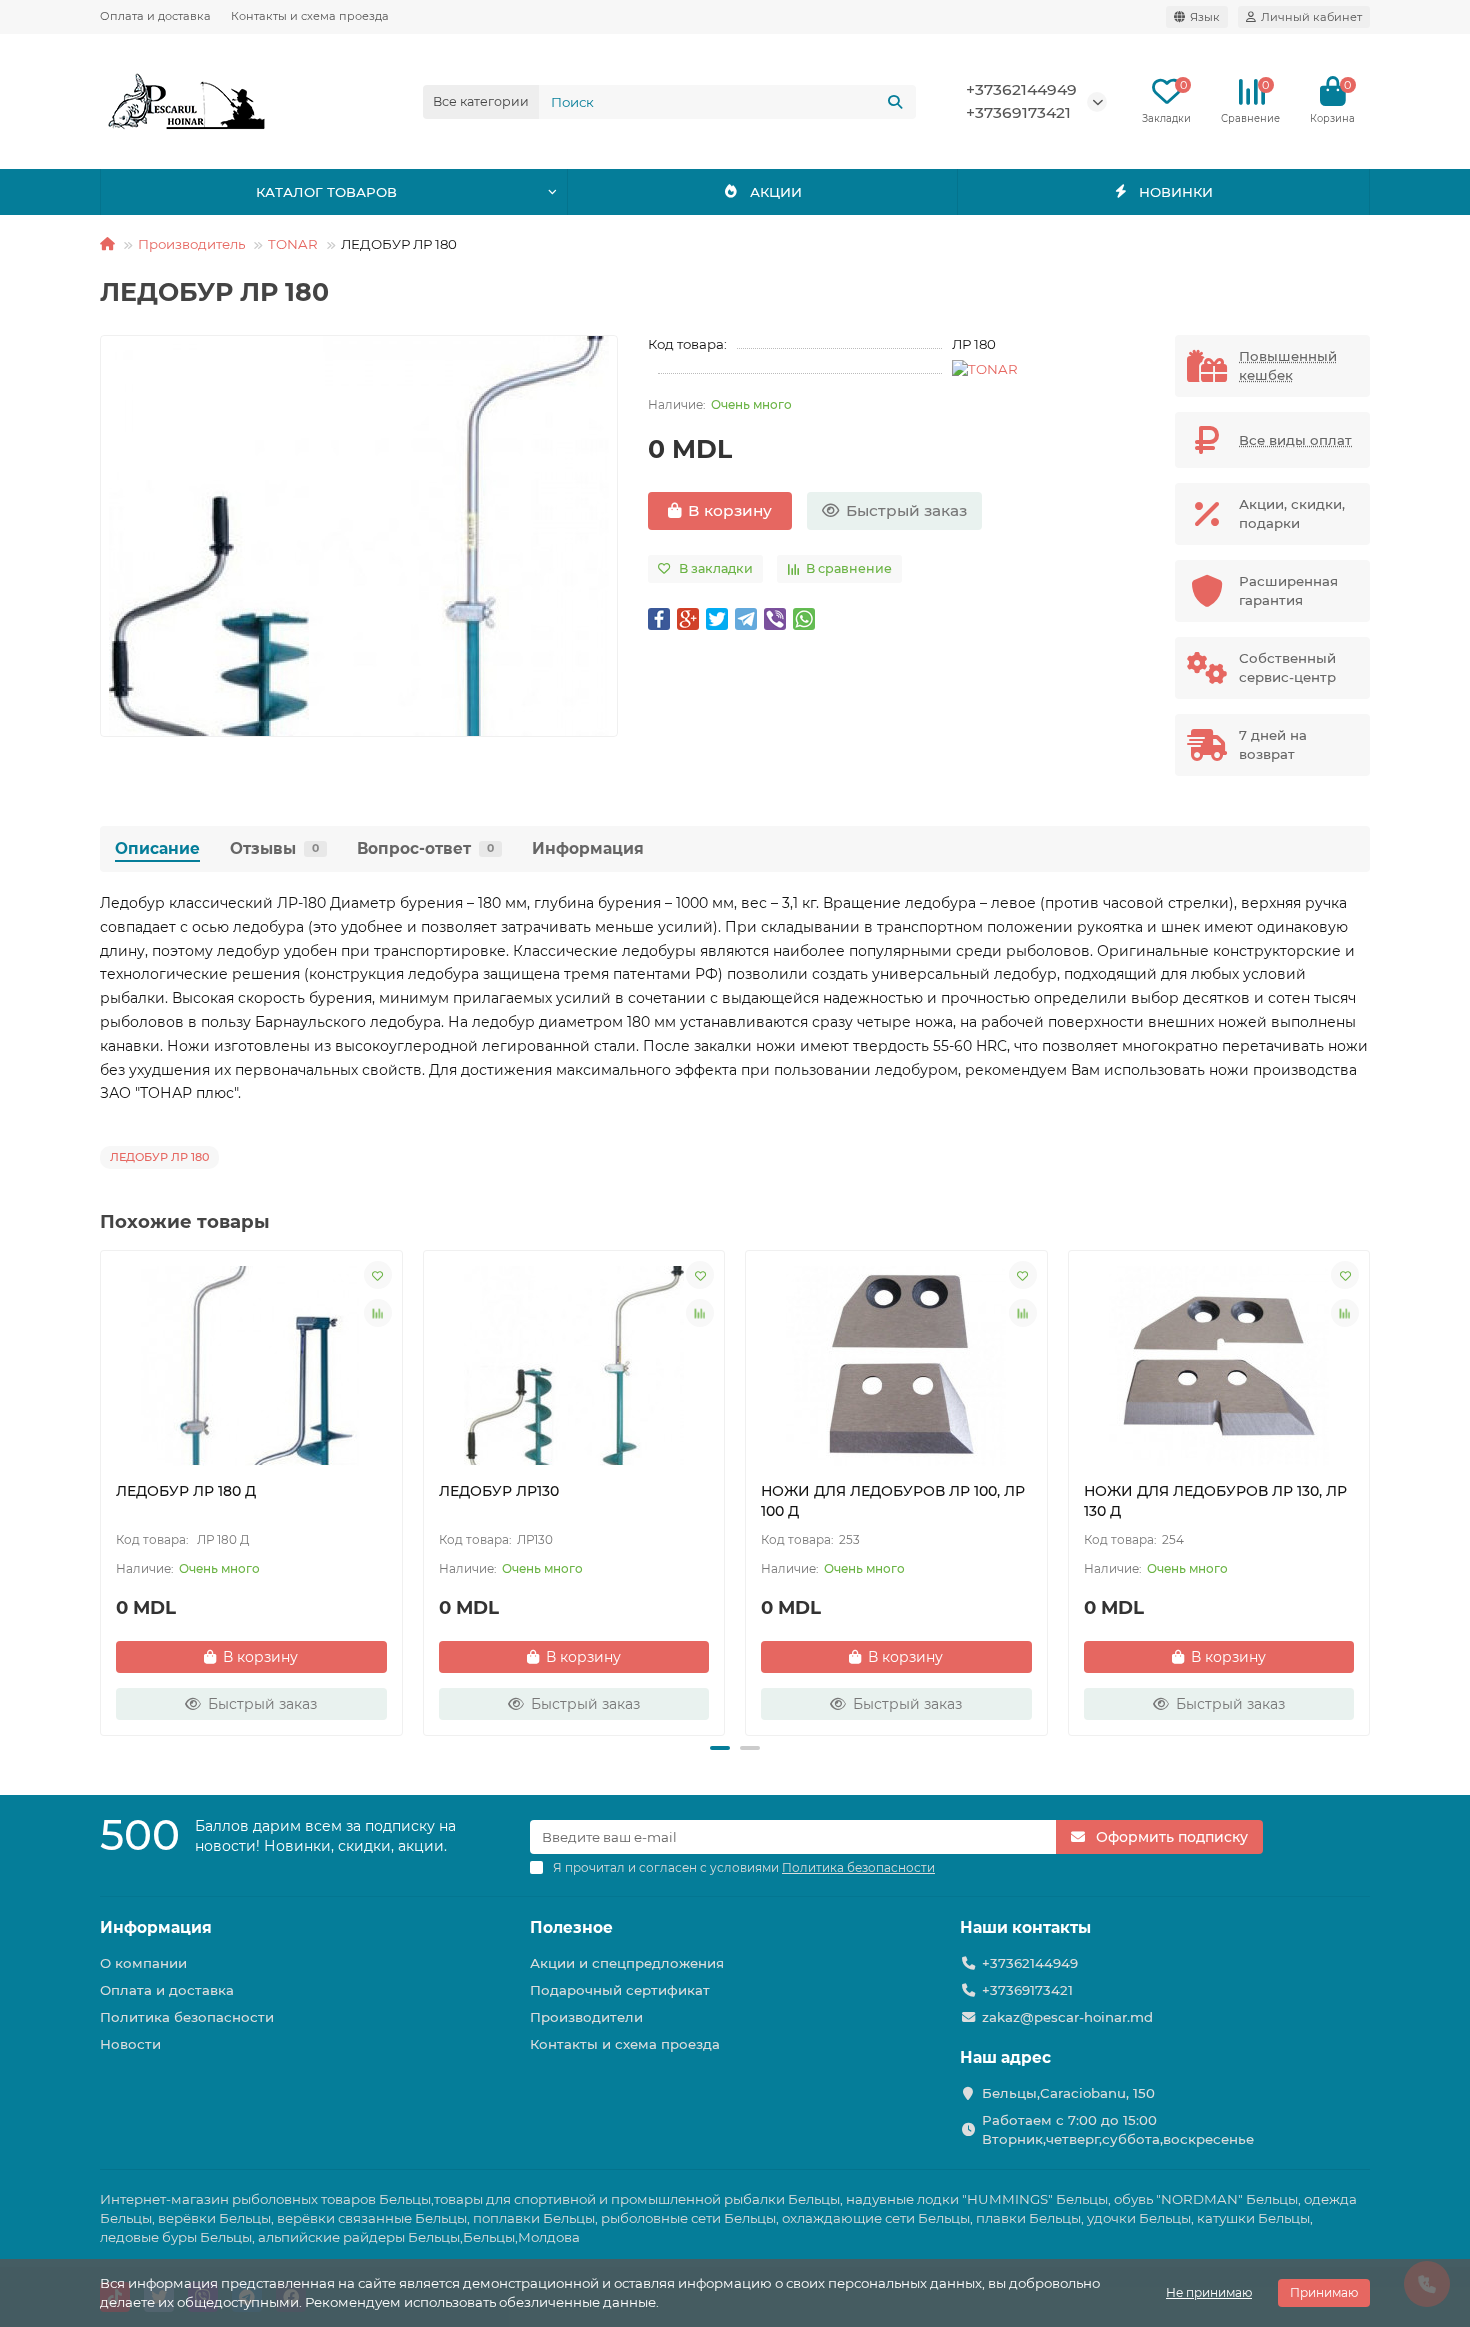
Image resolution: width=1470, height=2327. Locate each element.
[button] (102, 1490)
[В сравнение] (378, 1313)
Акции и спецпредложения (627, 1963)
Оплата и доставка (155, 16)
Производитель (191, 244)
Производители (586, 2017)
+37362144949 (1021, 89)
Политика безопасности (187, 2017)
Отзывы (274, 848)
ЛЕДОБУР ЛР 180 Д (186, 1491)
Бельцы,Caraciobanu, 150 (1068, 2093)
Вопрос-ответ (425, 848)
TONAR (293, 244)
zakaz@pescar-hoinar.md (1067, 2017)
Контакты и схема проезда (310, 16)
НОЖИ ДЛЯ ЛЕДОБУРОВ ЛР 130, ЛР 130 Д (1215, 1501)
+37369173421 (1018, 112)
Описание (157, 848)
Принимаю (1324, 2292)
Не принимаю (1209, 2292)
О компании (143, 1963)
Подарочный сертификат (620, 1990)
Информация (588, 848)
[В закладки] (378, 1275)
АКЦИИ (776, 192)
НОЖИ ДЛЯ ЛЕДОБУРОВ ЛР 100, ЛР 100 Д (893, 1501)
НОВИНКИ (1176, 192)
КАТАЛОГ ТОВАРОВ (326, 192)
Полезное (571, 1927)
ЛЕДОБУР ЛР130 (499, 1491)
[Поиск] (895, 102)
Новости (130, 2044)
